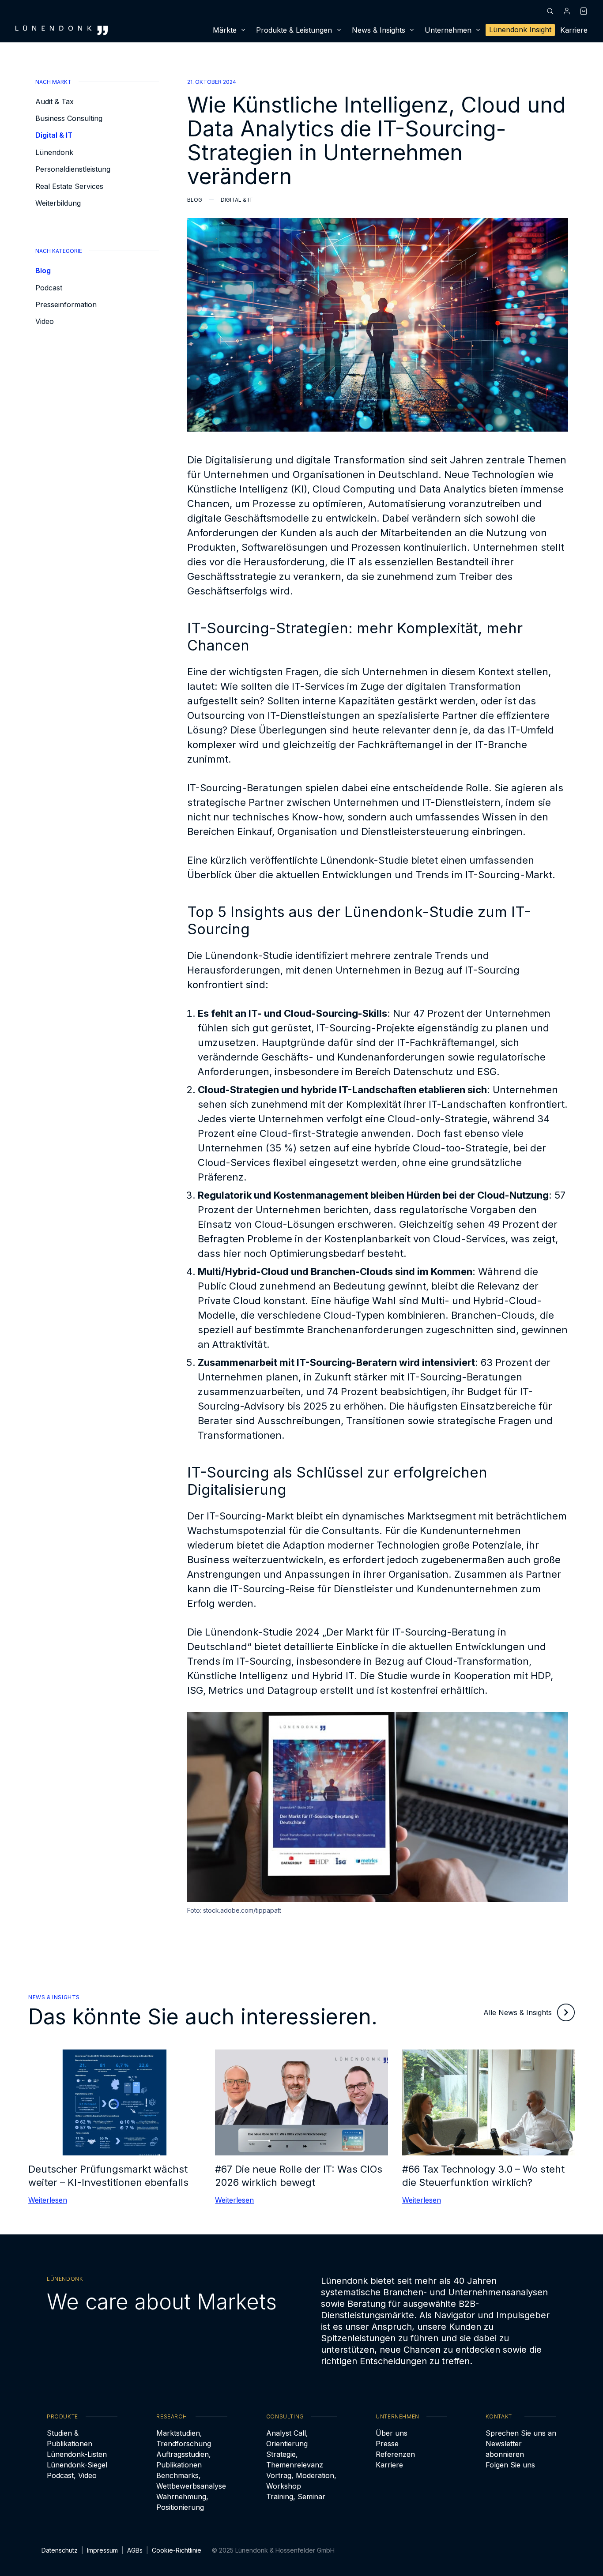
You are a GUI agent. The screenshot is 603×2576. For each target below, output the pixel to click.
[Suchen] (550, 11)
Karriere (574, 30)
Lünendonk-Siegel (77, 2465)
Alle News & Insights (518, 2012)
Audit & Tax (55, 102)
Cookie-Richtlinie (177, 2550)
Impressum (102, 2550)
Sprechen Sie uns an (521, 2433)
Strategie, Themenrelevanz (295, 2459)
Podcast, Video (72, 2475)
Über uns (392, 2433)
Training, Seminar (296, 2497)
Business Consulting (69, 118)
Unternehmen (448, 30)
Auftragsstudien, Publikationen (184, 2459)
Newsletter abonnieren (505, 2449)
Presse (387, 2444)
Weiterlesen (48, 2200)
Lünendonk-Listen (77, 2454)
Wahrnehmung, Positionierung (182, 2502)
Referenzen (395, 2454)
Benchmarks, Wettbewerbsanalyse (191, 2481)
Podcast (49, 288)
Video (45, 322)
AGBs (135, 2550)
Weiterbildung (58, 203)
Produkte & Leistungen (294, 30)
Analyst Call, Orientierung (287, 2438)
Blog (43, 271)
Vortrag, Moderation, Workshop (301, 2481)
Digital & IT (54, 135)
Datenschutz (60, 2550)
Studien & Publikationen (70, 2438)
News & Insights (379, 30)
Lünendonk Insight (520, 30)
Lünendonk (54, 152)
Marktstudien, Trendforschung (184, 2438)
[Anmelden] (567, 11)
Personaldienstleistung (73, 169)
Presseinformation (66, 305)
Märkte (225, 30)
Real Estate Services (69, 186)
